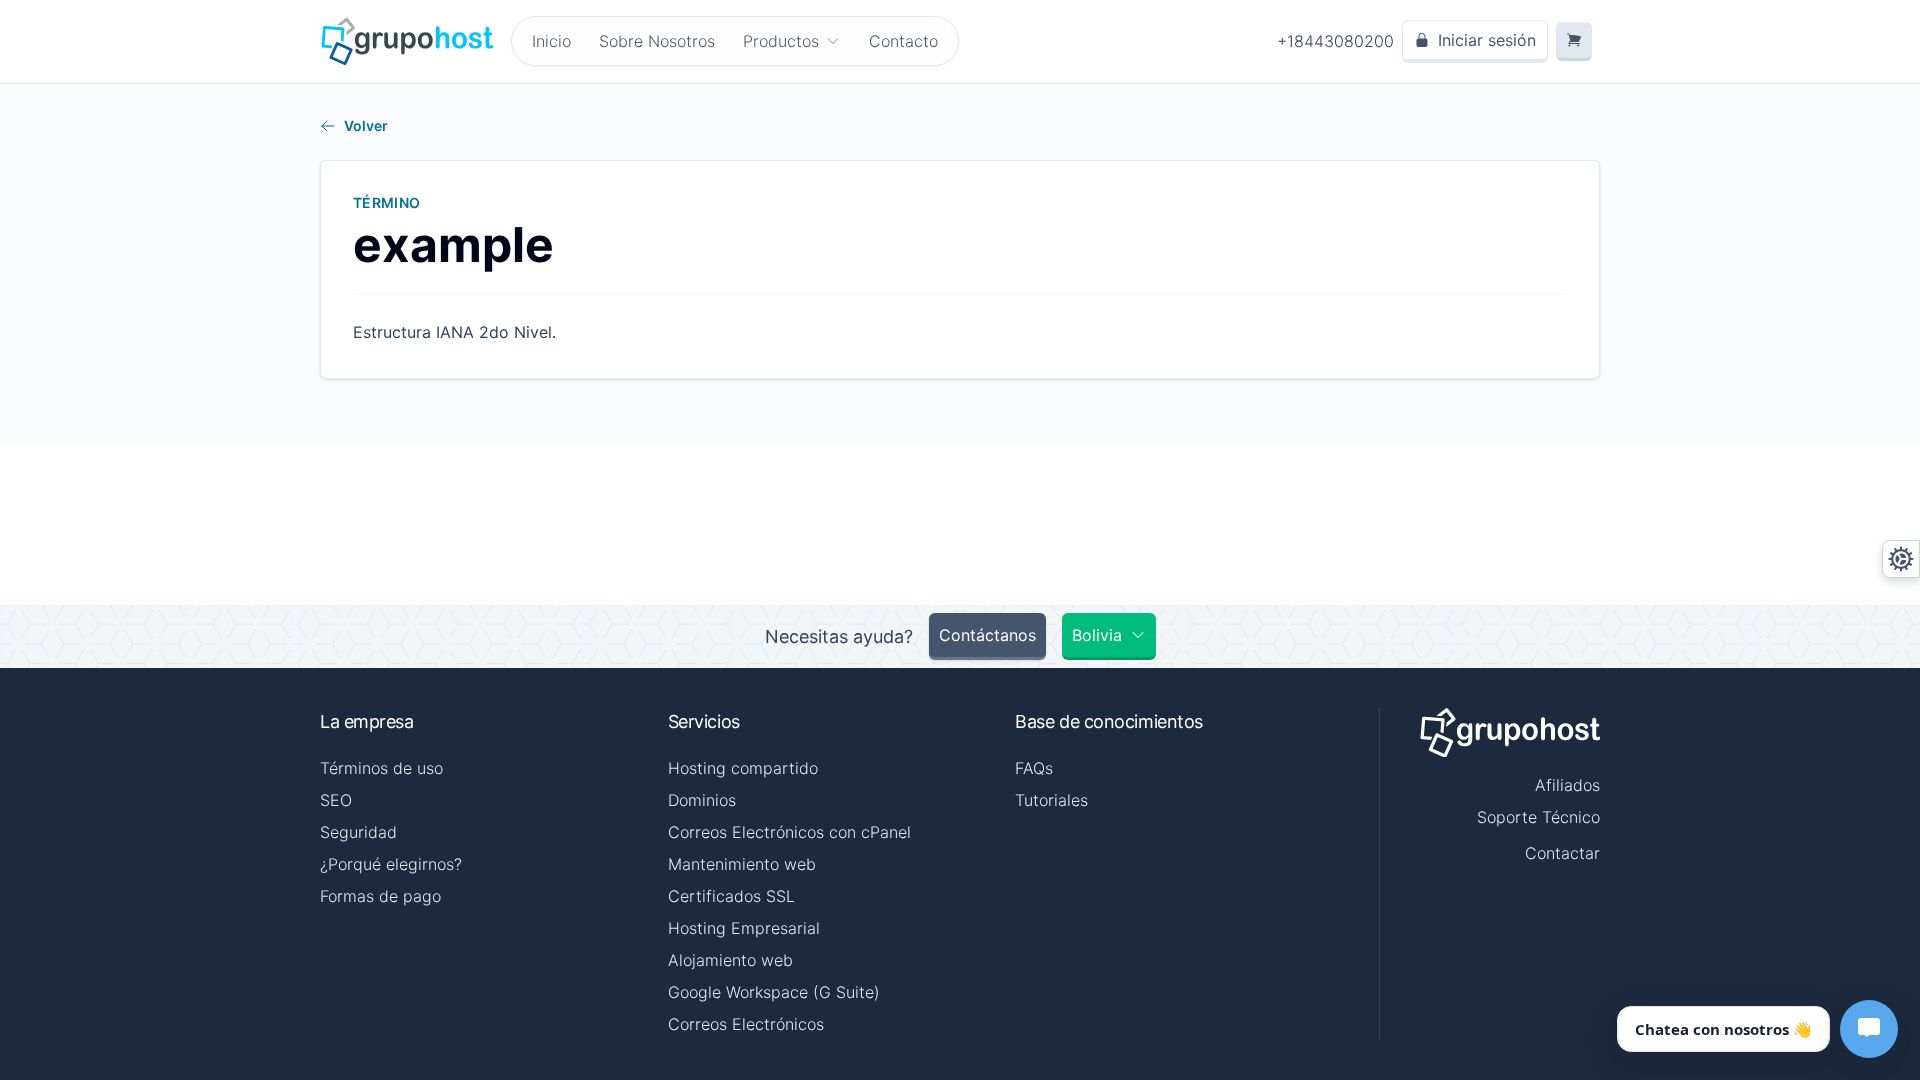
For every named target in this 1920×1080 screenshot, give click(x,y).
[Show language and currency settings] (1901, 559)
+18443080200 (1335, 41)
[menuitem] (792, 41)
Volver (366, 125)
